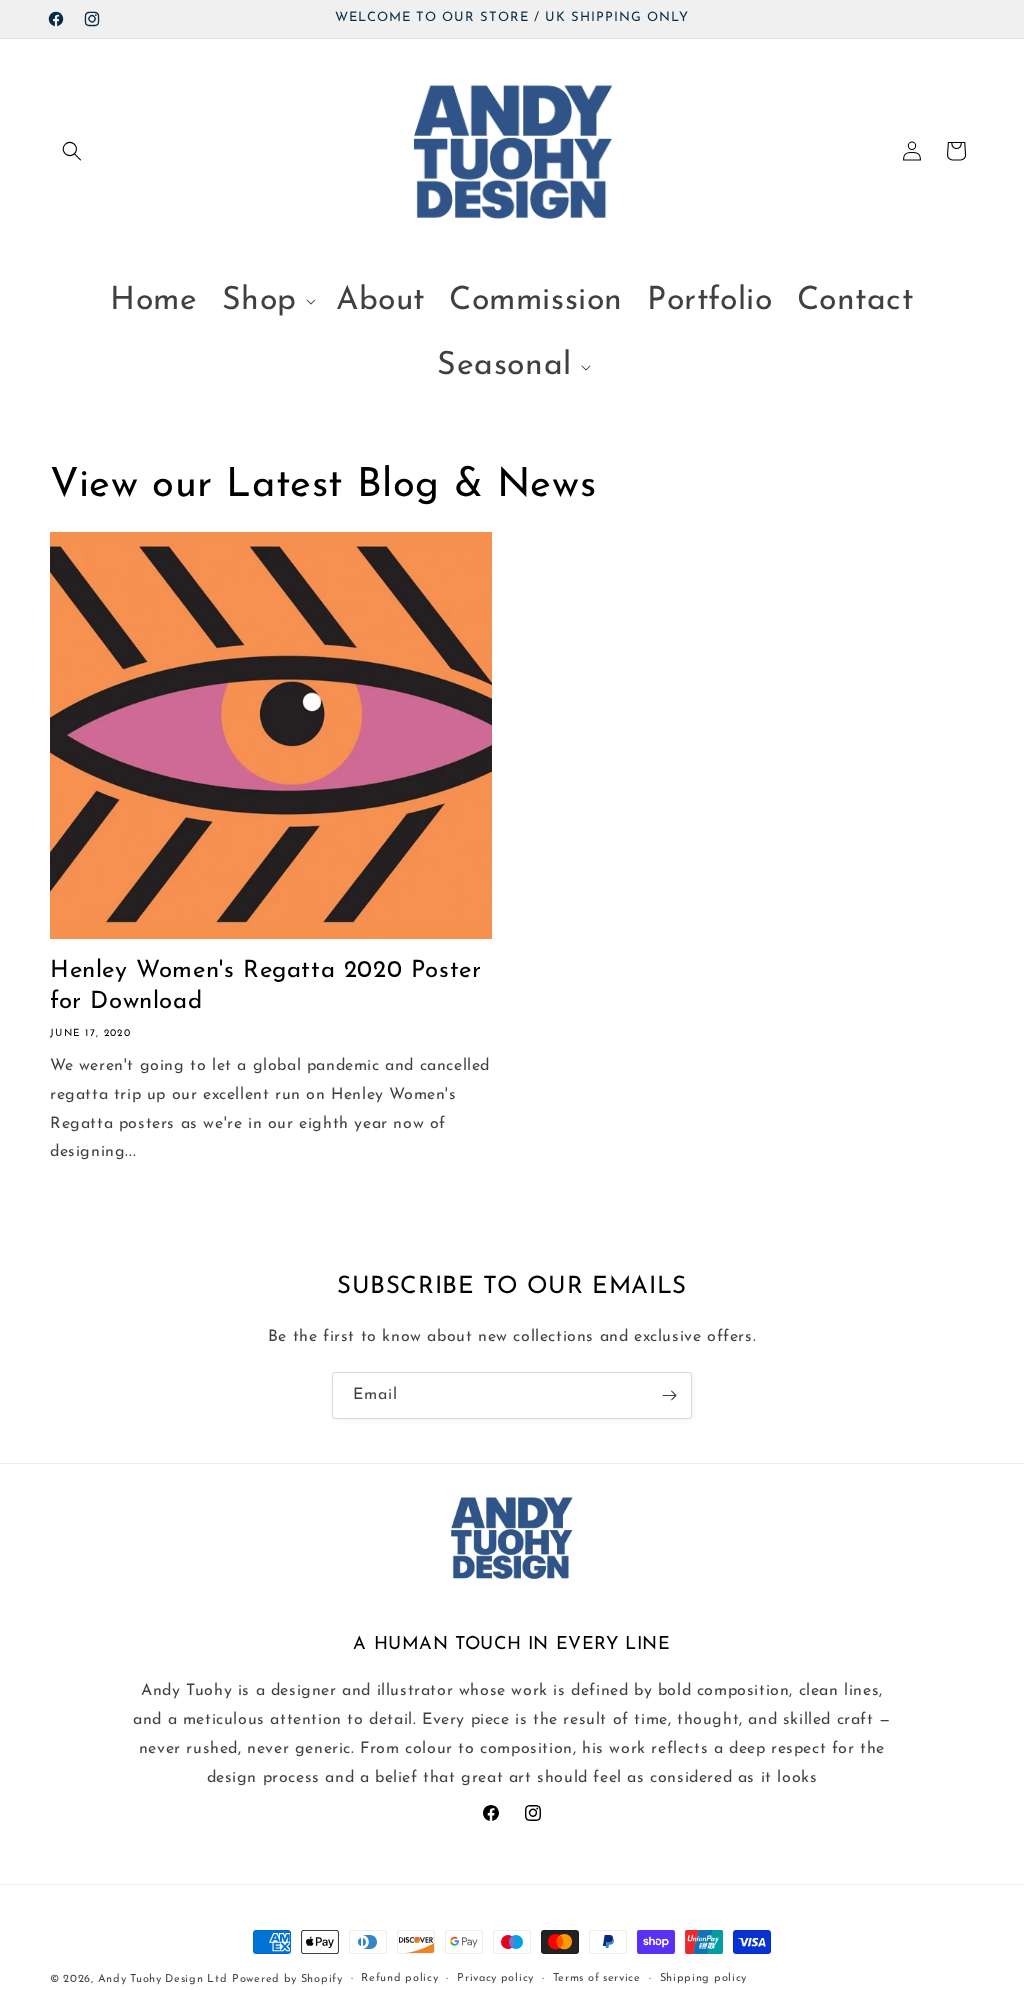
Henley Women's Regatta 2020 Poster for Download (265, 986)
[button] (72, 151)
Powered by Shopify (287, 1979)
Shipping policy (704, 1978)
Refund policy (399, 1978)
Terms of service (597, 1978)
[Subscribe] (669, 1395)
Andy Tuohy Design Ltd (163, 1979)
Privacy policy (495, 1978)
